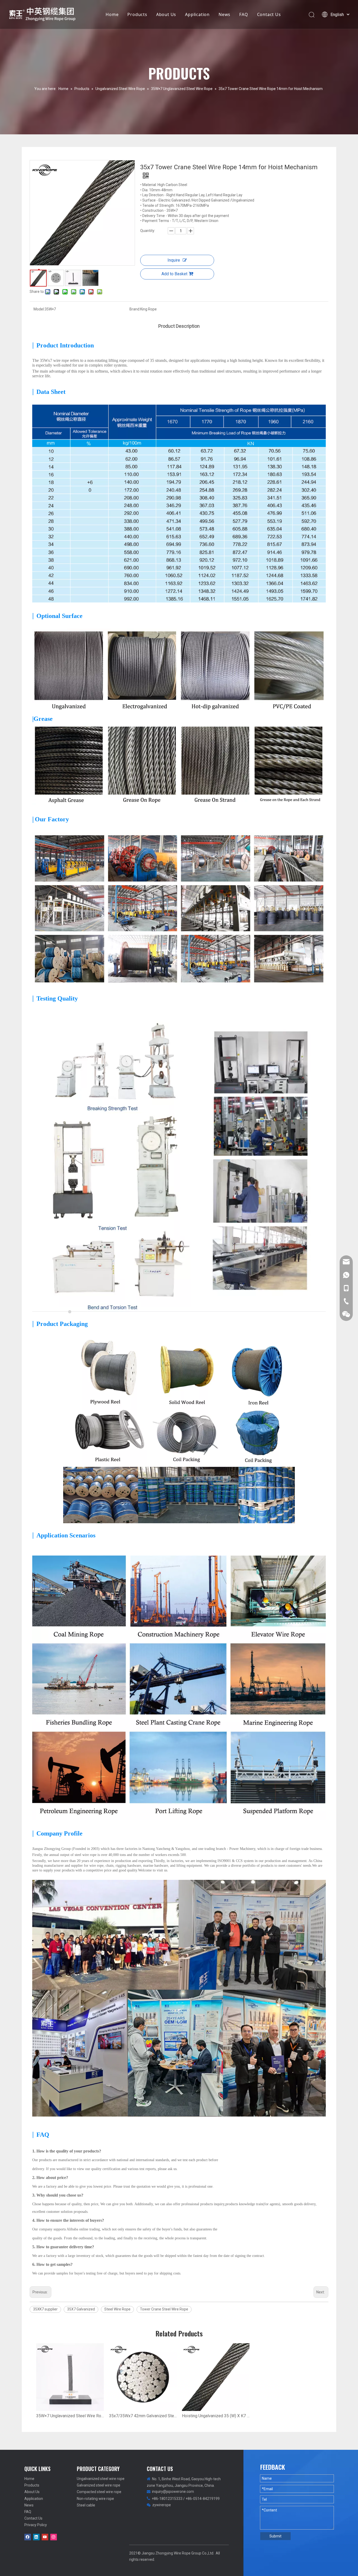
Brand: (135, 309)
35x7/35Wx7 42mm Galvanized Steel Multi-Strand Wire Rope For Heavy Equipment (143, 2416)
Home (112, 14)
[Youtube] (45, 2537)
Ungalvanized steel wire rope (101, 2479)
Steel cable (86, 2505)
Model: (39, 309)
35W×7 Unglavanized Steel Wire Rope (70, 2416)
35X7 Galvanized (81, 2309)
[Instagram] (54, 2537)
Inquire (174, 260)
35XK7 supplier (45, 2309)
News (224, 14)
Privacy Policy (36, 2525)
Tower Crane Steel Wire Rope (164, 2309)
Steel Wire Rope (117, 2309)
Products (137, 14)
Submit (275, 2536)
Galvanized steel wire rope (99, 2485)
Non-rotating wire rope (95, 2499)
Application (197, 14)
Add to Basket (174, 274)
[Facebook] (28, 2537)
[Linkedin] (36, 2537)
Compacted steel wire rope (99, 2492)
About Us (166, 14)
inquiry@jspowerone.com (173, 2492)
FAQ (244, 14)
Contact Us (269, 14)
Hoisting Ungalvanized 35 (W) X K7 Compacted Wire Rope (216, 2416)
